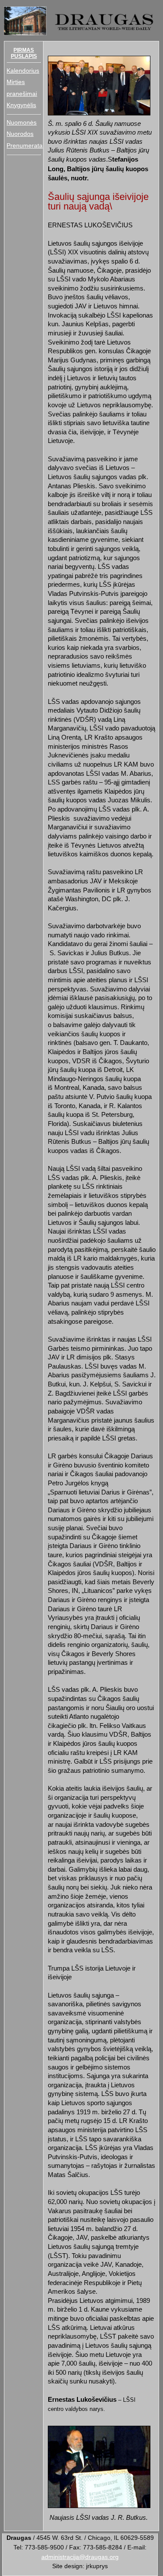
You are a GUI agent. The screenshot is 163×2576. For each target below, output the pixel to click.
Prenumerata (25, 146)
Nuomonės (22, 123)
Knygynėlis (21, 105)
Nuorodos (20, 134)
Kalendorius (23, 71)
